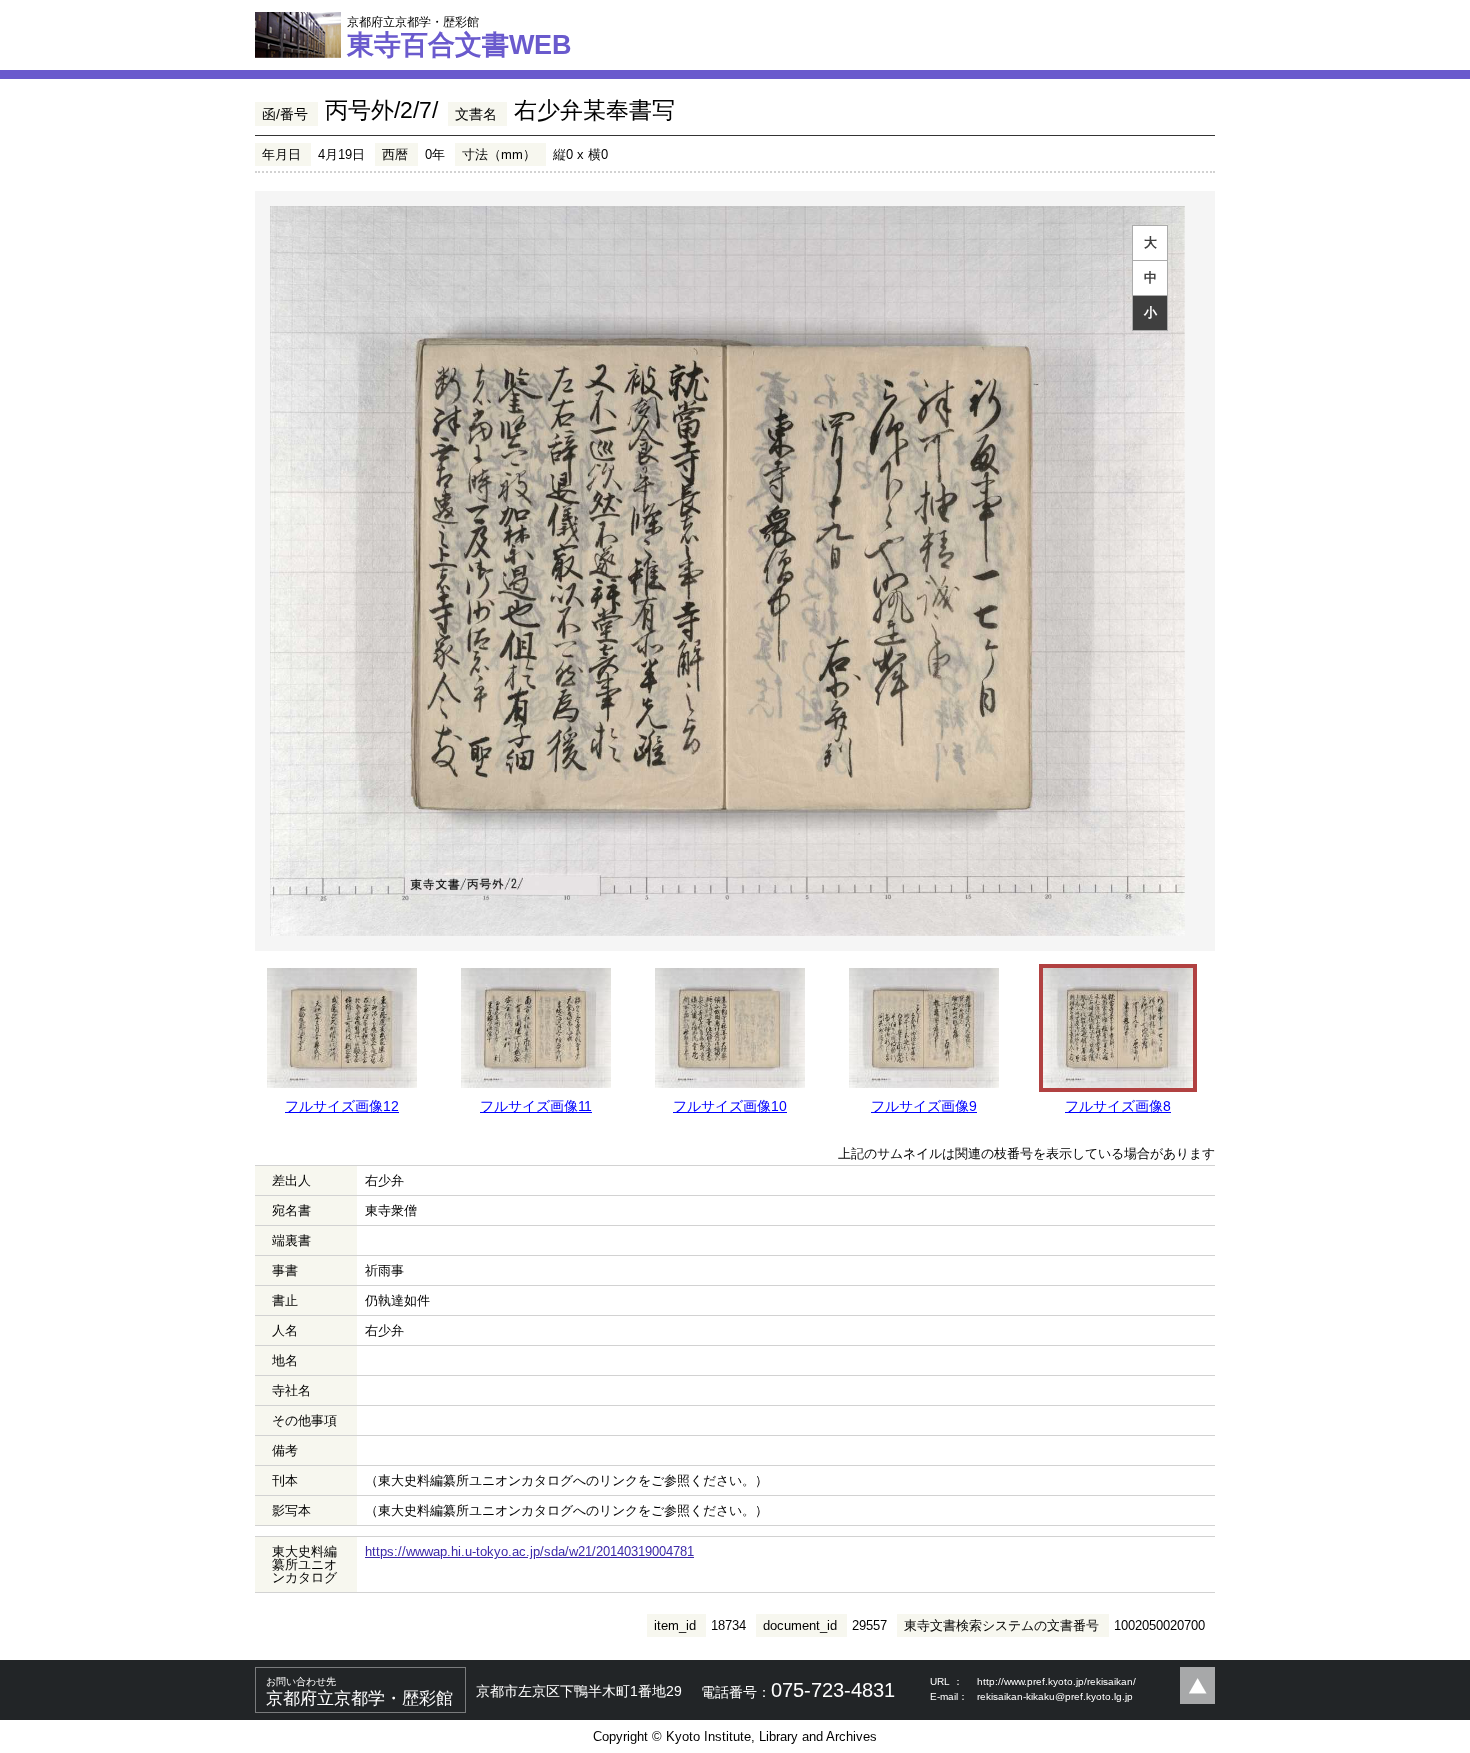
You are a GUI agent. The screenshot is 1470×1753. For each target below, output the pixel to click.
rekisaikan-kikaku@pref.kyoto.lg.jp (1055, 1696)
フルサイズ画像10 (730, 1106)
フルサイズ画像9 (924, 1106)
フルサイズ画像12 (342, 1106)
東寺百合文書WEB (459, 37)
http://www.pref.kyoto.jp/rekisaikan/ (1056, 1681)
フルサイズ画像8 (1118, 1106)
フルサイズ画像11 (536, 1106)
